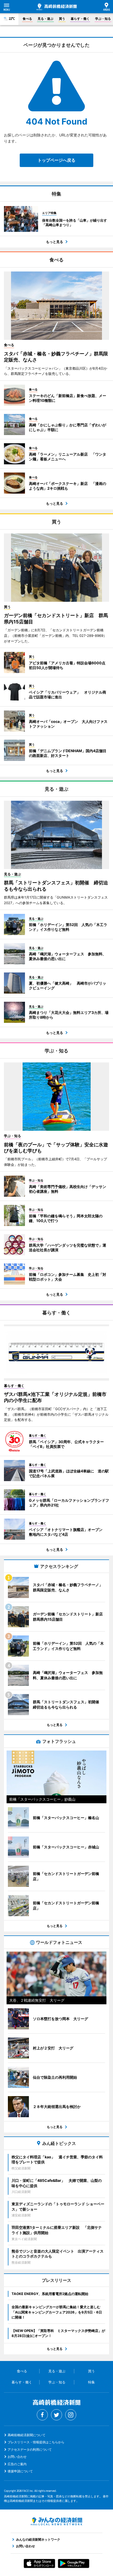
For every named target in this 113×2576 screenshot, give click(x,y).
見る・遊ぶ (45, 19)
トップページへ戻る (56, 160)
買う (62, 19)
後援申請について (20, 2471)
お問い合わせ (17, 2457)
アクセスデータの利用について (30, 2449)
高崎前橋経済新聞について (27, 2435)
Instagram (71, 2415)
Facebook (42, 2415)
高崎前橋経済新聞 (57, 7)
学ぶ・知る (103, 19)
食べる (27, 19)
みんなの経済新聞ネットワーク (56, 2521)
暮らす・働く (80, 19)
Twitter (56, 2415)
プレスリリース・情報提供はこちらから (36, 2442)
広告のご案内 (17, 2464)
